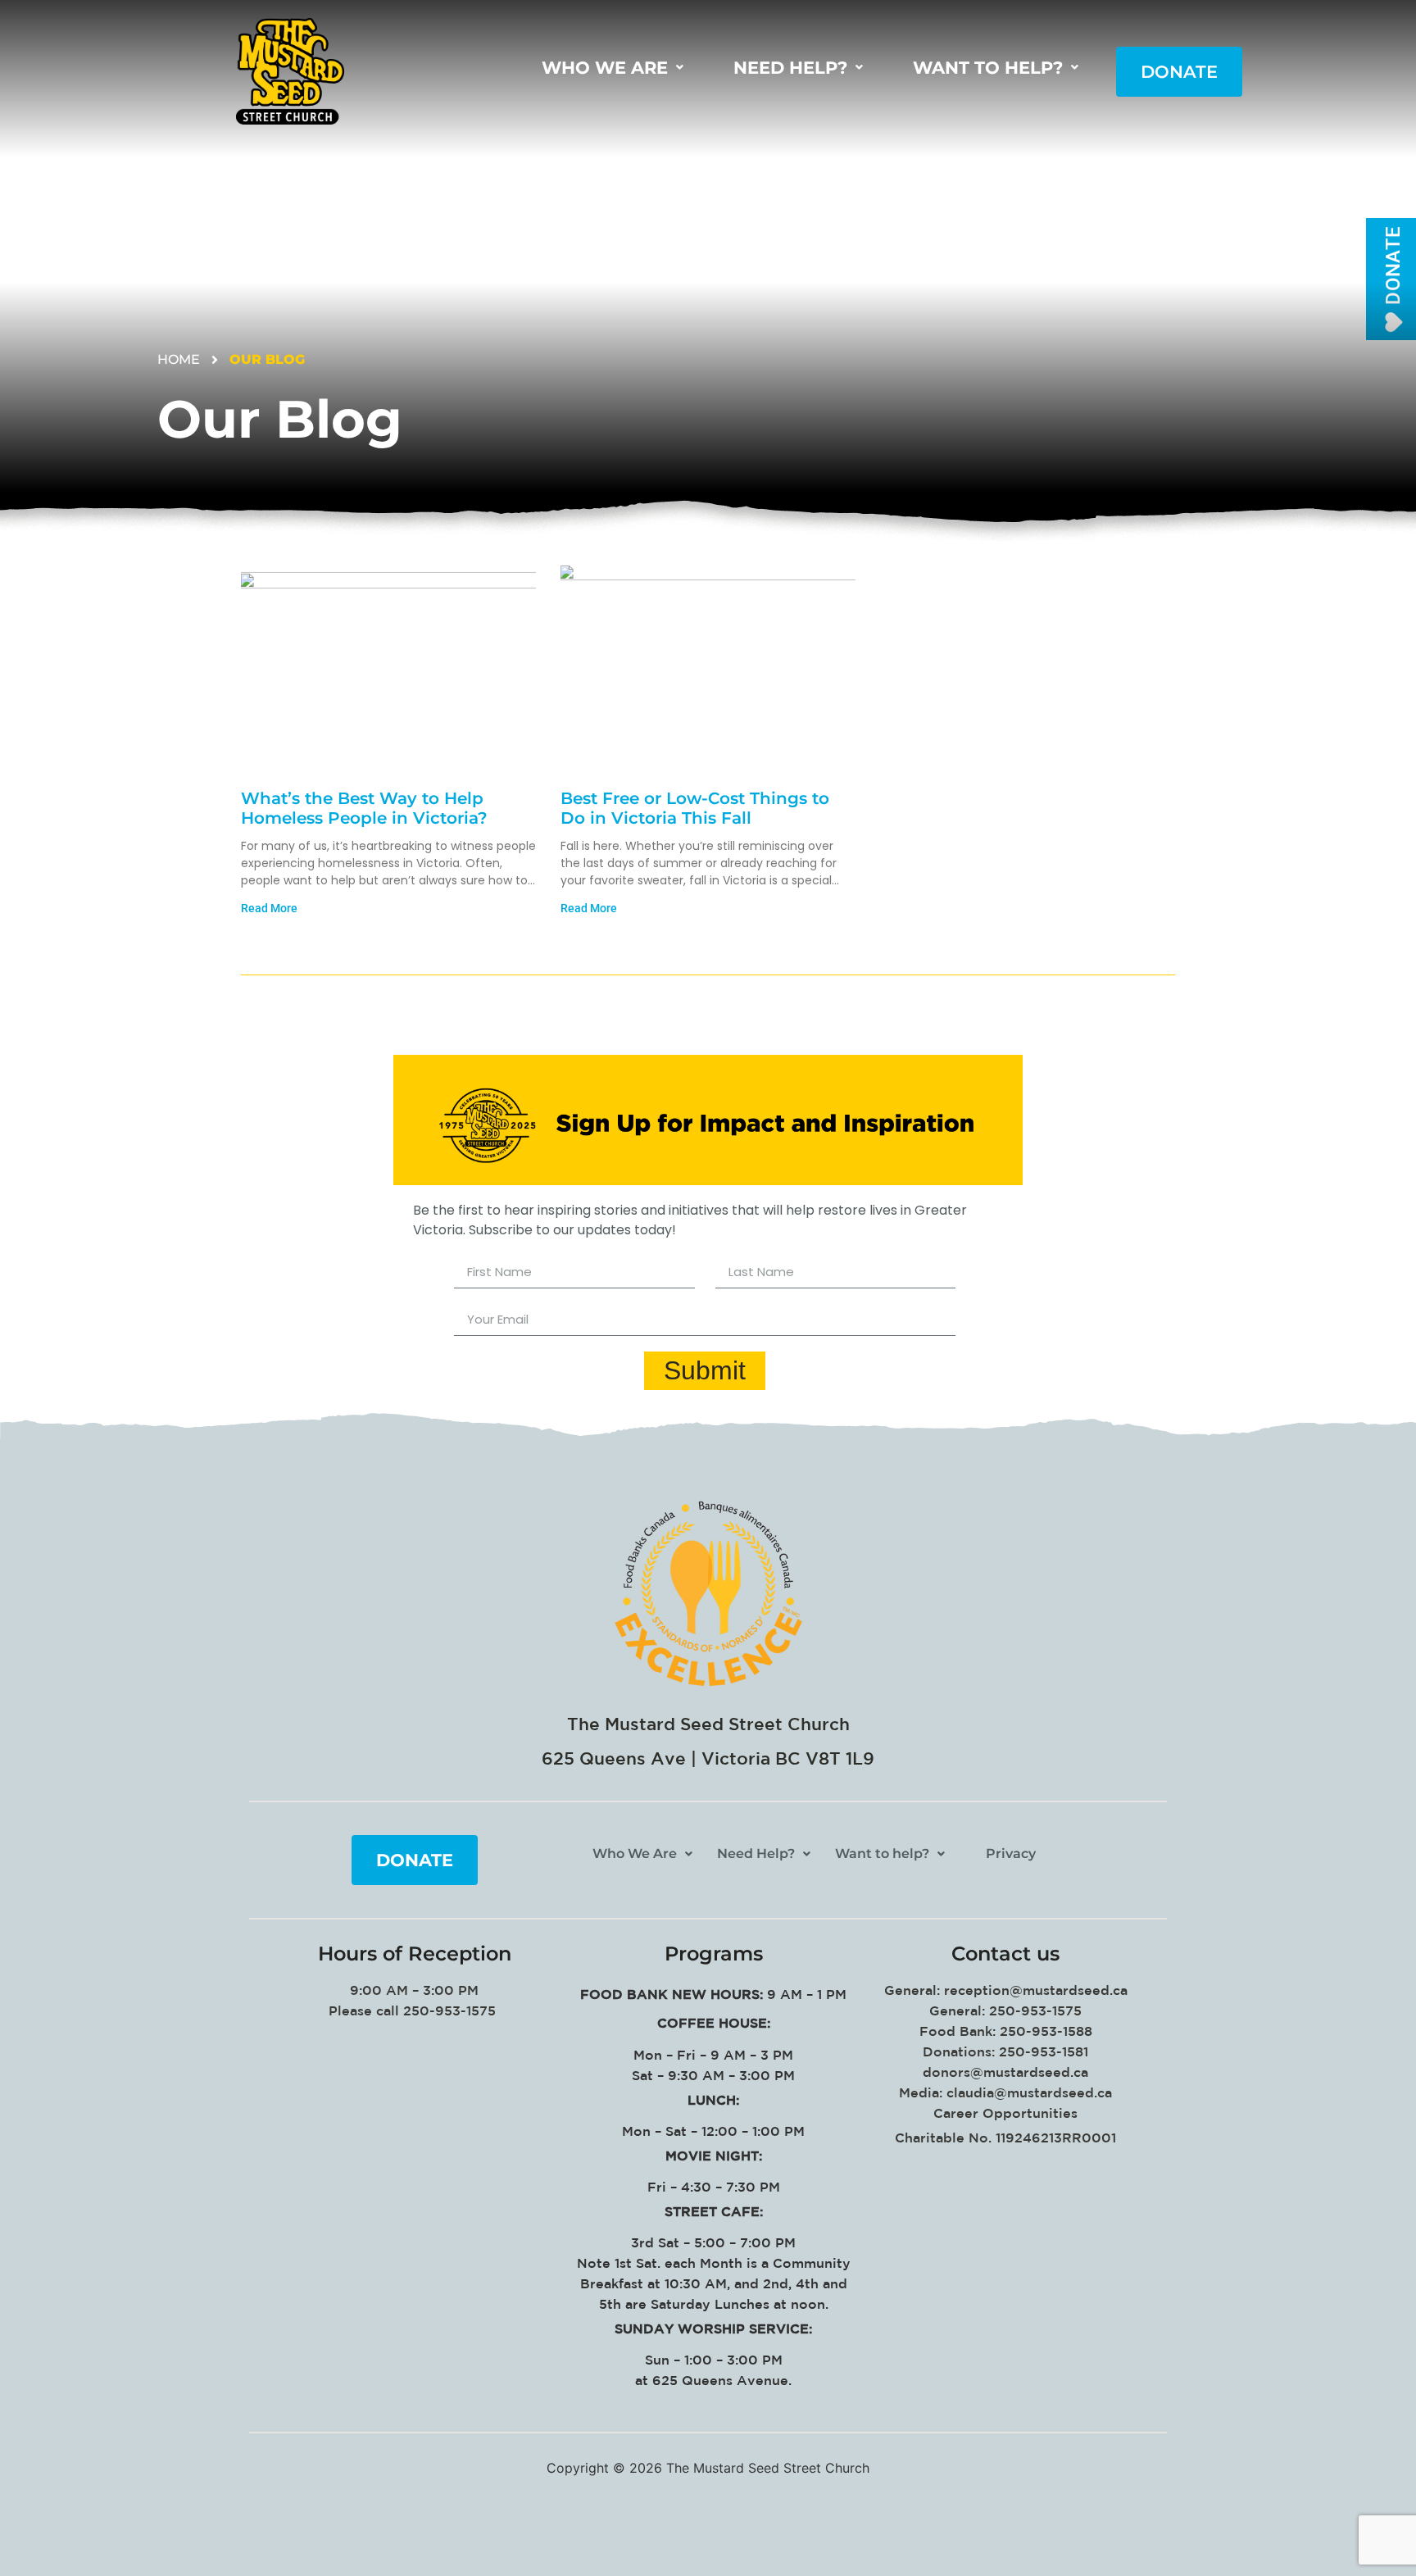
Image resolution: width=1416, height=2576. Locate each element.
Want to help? (988, 68)
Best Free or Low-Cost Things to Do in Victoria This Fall (695, 808)
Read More (269, 908)
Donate (1179, 72)
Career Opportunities (1005, 2113)
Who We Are (605, 68)
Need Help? (790, 68)
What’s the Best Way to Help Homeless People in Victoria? (364, 808)
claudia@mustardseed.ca (1029, 2092)
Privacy (1011, 1854)
